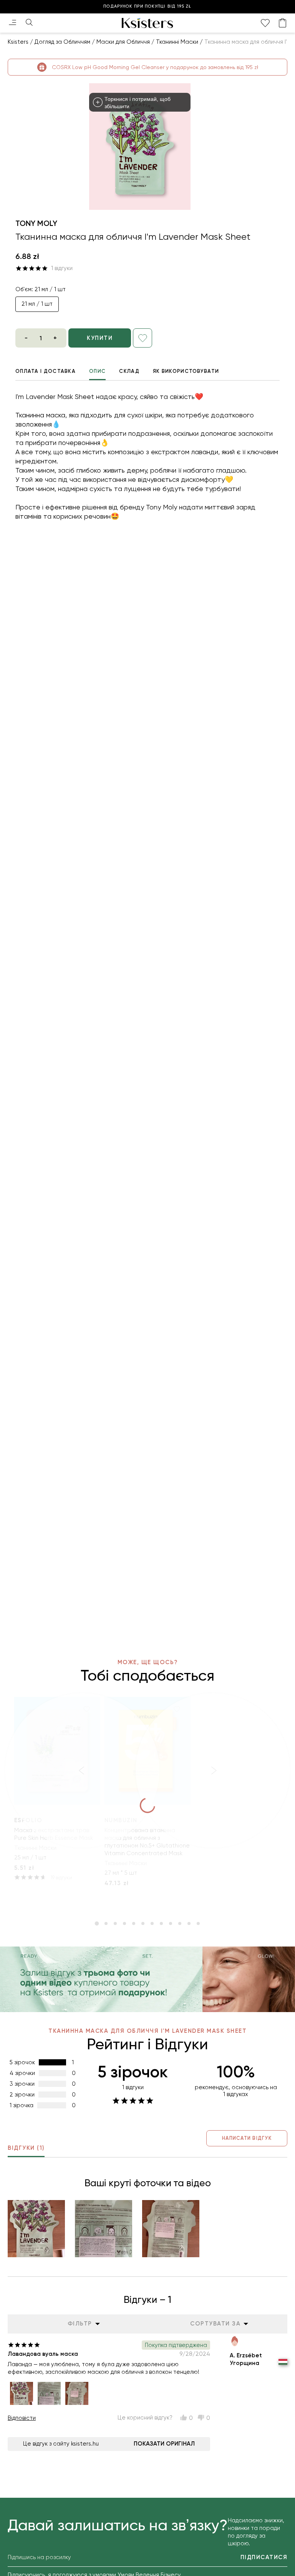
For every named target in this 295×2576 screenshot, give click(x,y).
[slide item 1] (97, 1923)
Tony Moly (36, 223)
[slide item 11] (189, 1923)
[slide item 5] (134, 1923)
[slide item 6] (143, 1923)
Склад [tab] (129, 371)
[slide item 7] (152, 1923)
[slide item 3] (115, 1923)
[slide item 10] (180, 1923)
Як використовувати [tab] (186, 371)
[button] (36, 2229)
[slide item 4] (124, 1923)
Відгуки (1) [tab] (26, 2148)
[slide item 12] (198, 1923)
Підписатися (264, 2557)
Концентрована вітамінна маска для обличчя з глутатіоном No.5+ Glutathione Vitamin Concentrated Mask (147, 1842)
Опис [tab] (97, 371)
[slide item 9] (171, 1923)
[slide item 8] (161, 1923)
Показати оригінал (164, 2444)
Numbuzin (121, 1820)
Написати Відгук (247, 2138)
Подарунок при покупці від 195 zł (147, 6)
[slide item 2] (106, 1923)
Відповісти (22, 2418)
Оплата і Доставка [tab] (46, 371)
